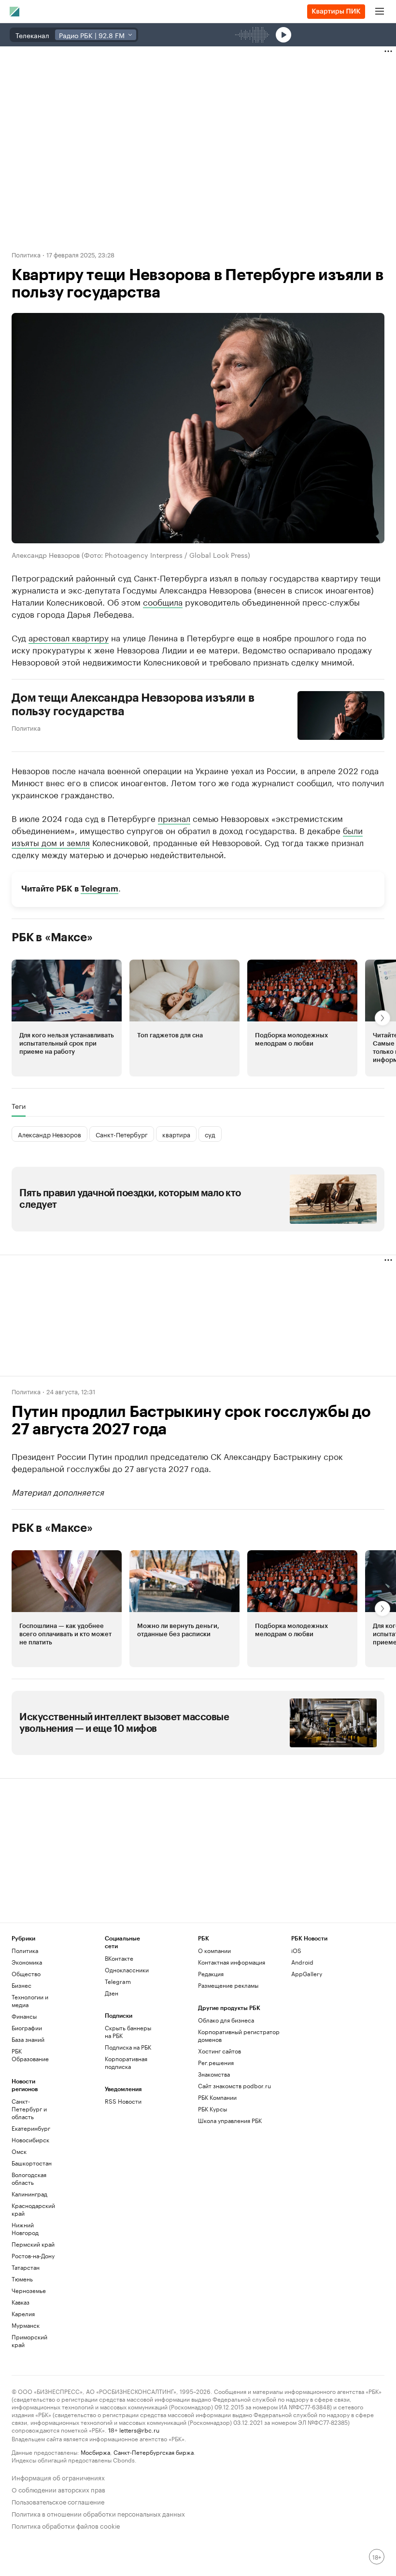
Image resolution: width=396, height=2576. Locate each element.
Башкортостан (32, 2163)
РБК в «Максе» (52, 937)
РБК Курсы (212, 2109)
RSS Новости (123, 2101)
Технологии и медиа (30, 2001)
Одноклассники (127, 1970)
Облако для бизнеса (226, 2020)
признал (174, 818)
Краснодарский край (33, 2209)
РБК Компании (217, 2097)
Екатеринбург (31, 2128)
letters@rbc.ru (139, 2429)
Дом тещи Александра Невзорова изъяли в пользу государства (133, 705)
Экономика (27, 1962)
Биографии (27, 2028)
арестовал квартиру (69, 637)
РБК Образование (30, 2055)
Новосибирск (30, 2140)
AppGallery (307, 1974)
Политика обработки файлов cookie (66, 2525)
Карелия (23, 2314)
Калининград (29, 2194)
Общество (26, 1974)
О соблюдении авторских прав (58, 2489)
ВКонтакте (119, 1958)
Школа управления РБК (230, 2120)
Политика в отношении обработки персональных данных (98, 2513)
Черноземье (29, 2290)
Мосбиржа (95, 2452)
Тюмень (22, 2279)
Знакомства (214, 2074)
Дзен (112, 1993)
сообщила (163, 601)
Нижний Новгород (25, 2229)
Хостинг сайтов (219, 2051)
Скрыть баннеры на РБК (128, 2031)
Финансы (24, 2016)
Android (302, 1962)
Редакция (211, 1974)
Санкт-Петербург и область (29, 2109)
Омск (19, 2151)
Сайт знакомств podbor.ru (234, 2086)
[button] (67, 1018)
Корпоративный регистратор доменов (239, 2035)
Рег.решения (216, 2062)
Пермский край (33, 2244)
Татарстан (26, 2267)
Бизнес (21, 1985)
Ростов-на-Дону (33, 2256)
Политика (26, 254)
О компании (214, 1950)
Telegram (99, 889)
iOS (296, 1950)
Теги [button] (19, 1106)
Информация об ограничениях (58, 2477)
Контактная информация (232, 1962)
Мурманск (26, 2325)
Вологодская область (29, 2178)
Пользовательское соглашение (58, 2501)
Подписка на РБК (128, 2047)
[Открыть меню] (380, 12)
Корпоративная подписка (126, 2062)
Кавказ (21, 2302)
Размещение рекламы (228, 1985)
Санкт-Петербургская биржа (154, 2452)
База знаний (28, 2039)
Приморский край (29, 2341)
